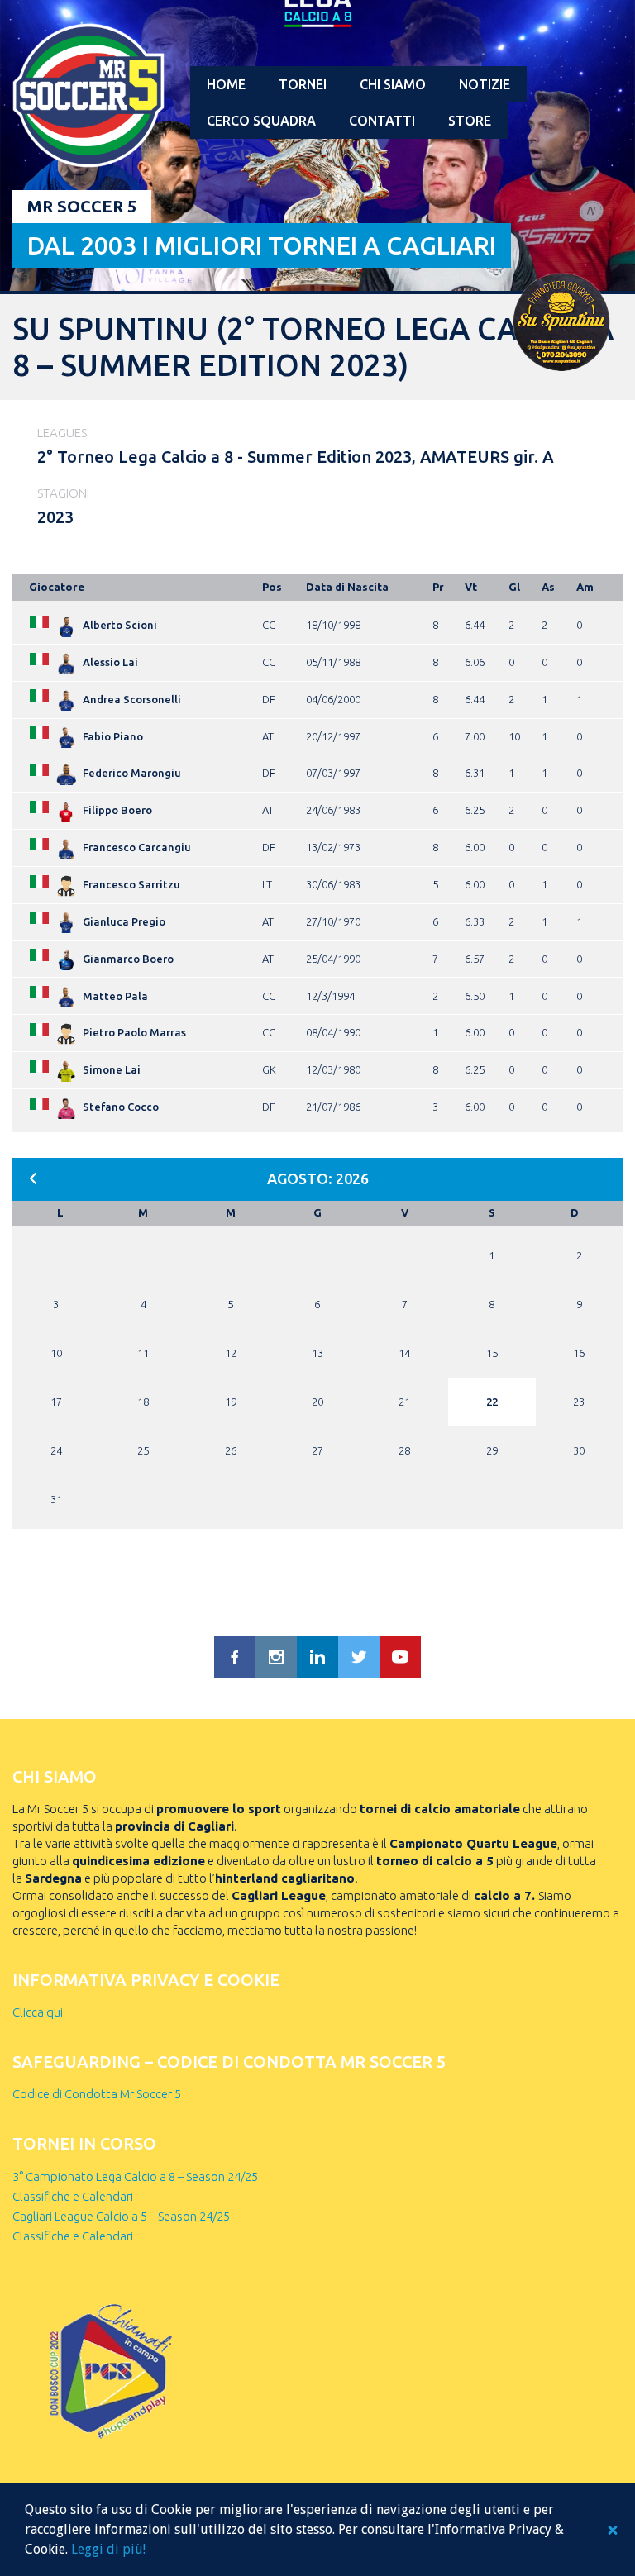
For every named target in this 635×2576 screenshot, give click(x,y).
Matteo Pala (115, 996)
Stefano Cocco (121, 1107)
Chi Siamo (393, 84)
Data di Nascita (347, 587)
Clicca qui (38, 2012)
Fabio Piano (113, 736)
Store (470, 121)
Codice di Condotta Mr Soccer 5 (97, 2094)
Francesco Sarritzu (131, 884)
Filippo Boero (117, 810)
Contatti (382, 121)
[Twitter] (359, 1657)
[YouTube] (400, 1657)
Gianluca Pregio (124, 921)
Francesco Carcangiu (137, 847)
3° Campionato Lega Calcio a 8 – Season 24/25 (135, 2176)
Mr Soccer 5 (82, 206)
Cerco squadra (261, 121)
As (548, 587)
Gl (514, 587)
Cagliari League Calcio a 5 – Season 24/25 (121, 2216)
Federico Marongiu (132, 773)
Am (585, 587)
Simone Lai (112, 1069)
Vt (471, 587)
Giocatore (57, 587)
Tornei (303, 84)
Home (226, 84)
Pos (272, 587)
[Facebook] (235, 1657)
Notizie (485, 84)
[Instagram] (276, 1657)
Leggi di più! (108, 2549)
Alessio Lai (110, 662)
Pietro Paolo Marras (134, 1032)
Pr (438, 587)
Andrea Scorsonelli (132, 699)
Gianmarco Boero (128, 959)
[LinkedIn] (317, 1657)
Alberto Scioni (120, 625)
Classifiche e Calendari (73, 2196)
